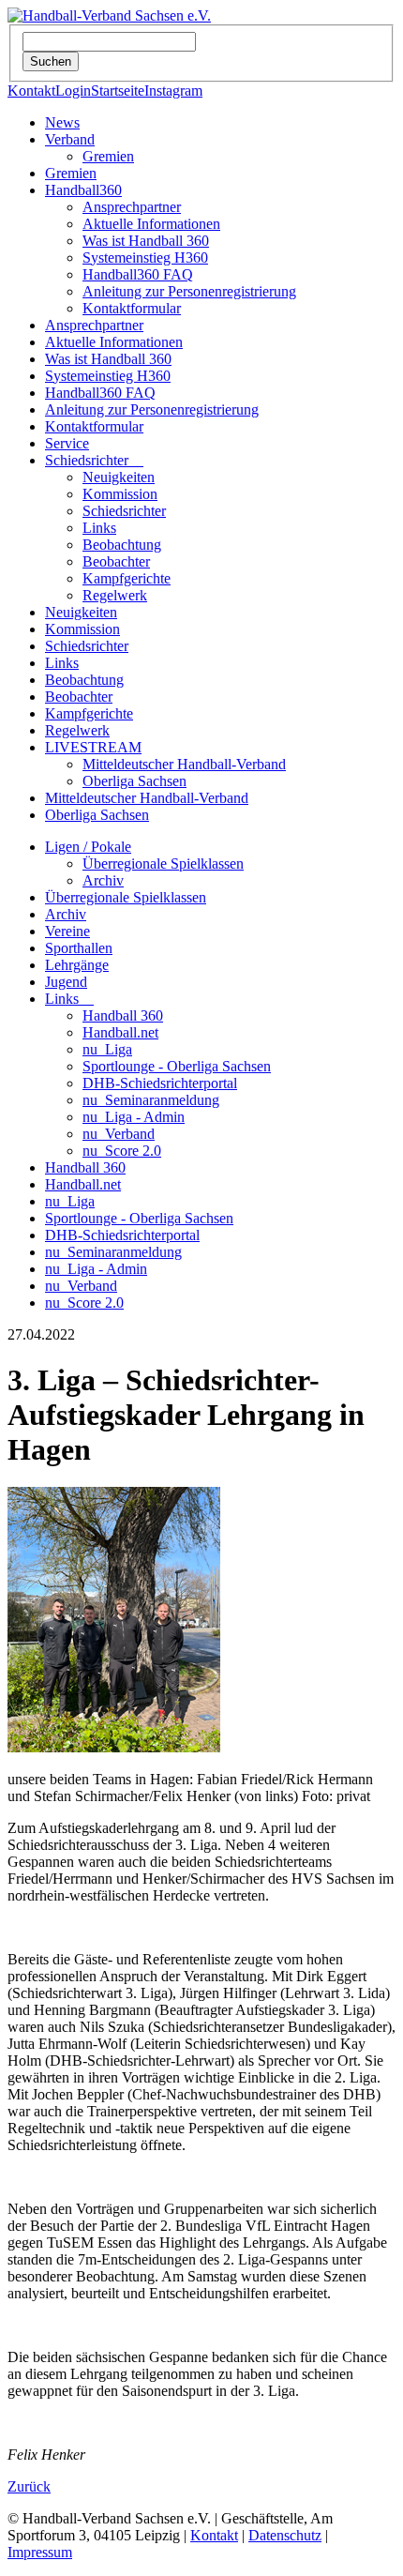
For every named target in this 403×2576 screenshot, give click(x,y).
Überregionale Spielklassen (163, 864)
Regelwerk (115, 595)
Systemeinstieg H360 (145, 258)
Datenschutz (285, 2535)
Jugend (66, 982)
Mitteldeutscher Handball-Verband (184, 764)
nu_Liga (107, 1049)
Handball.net (120, 1032)
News (62, 122)
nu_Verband (119, 1134)
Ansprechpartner (132, 207)
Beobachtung (122, 545)
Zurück (29, 2486)
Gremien (108, 156)
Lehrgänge (77, 965)
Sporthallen (79, 948)
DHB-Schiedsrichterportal (160, 1083)
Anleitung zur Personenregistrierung (189, 291)
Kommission (120, 494)
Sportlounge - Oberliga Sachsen (177, 1066)
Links (99, 528)
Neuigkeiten (119, 477)
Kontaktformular (132, 308)
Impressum (40, 2552)
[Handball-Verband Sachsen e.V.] (109, 15)
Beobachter (116, 561)
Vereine (67, 931)
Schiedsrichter (94, 460)
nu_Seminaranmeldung (151, 1100)
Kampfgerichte (127, 578)
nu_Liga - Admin (134, 1117)
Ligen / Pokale (88, 847)
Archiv (103, 880)
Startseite (118, 91)
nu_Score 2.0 (122, 1151)
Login (73, 91)
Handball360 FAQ (138, 274)
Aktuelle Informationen (151, 224)
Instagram (173, 91)
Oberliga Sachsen (134, 781)
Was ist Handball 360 (146, 241)
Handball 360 (123, 1015)
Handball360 (83, 190)
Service (67, 443)
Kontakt (31, 91)
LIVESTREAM (93, 747)
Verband (70, 139)
